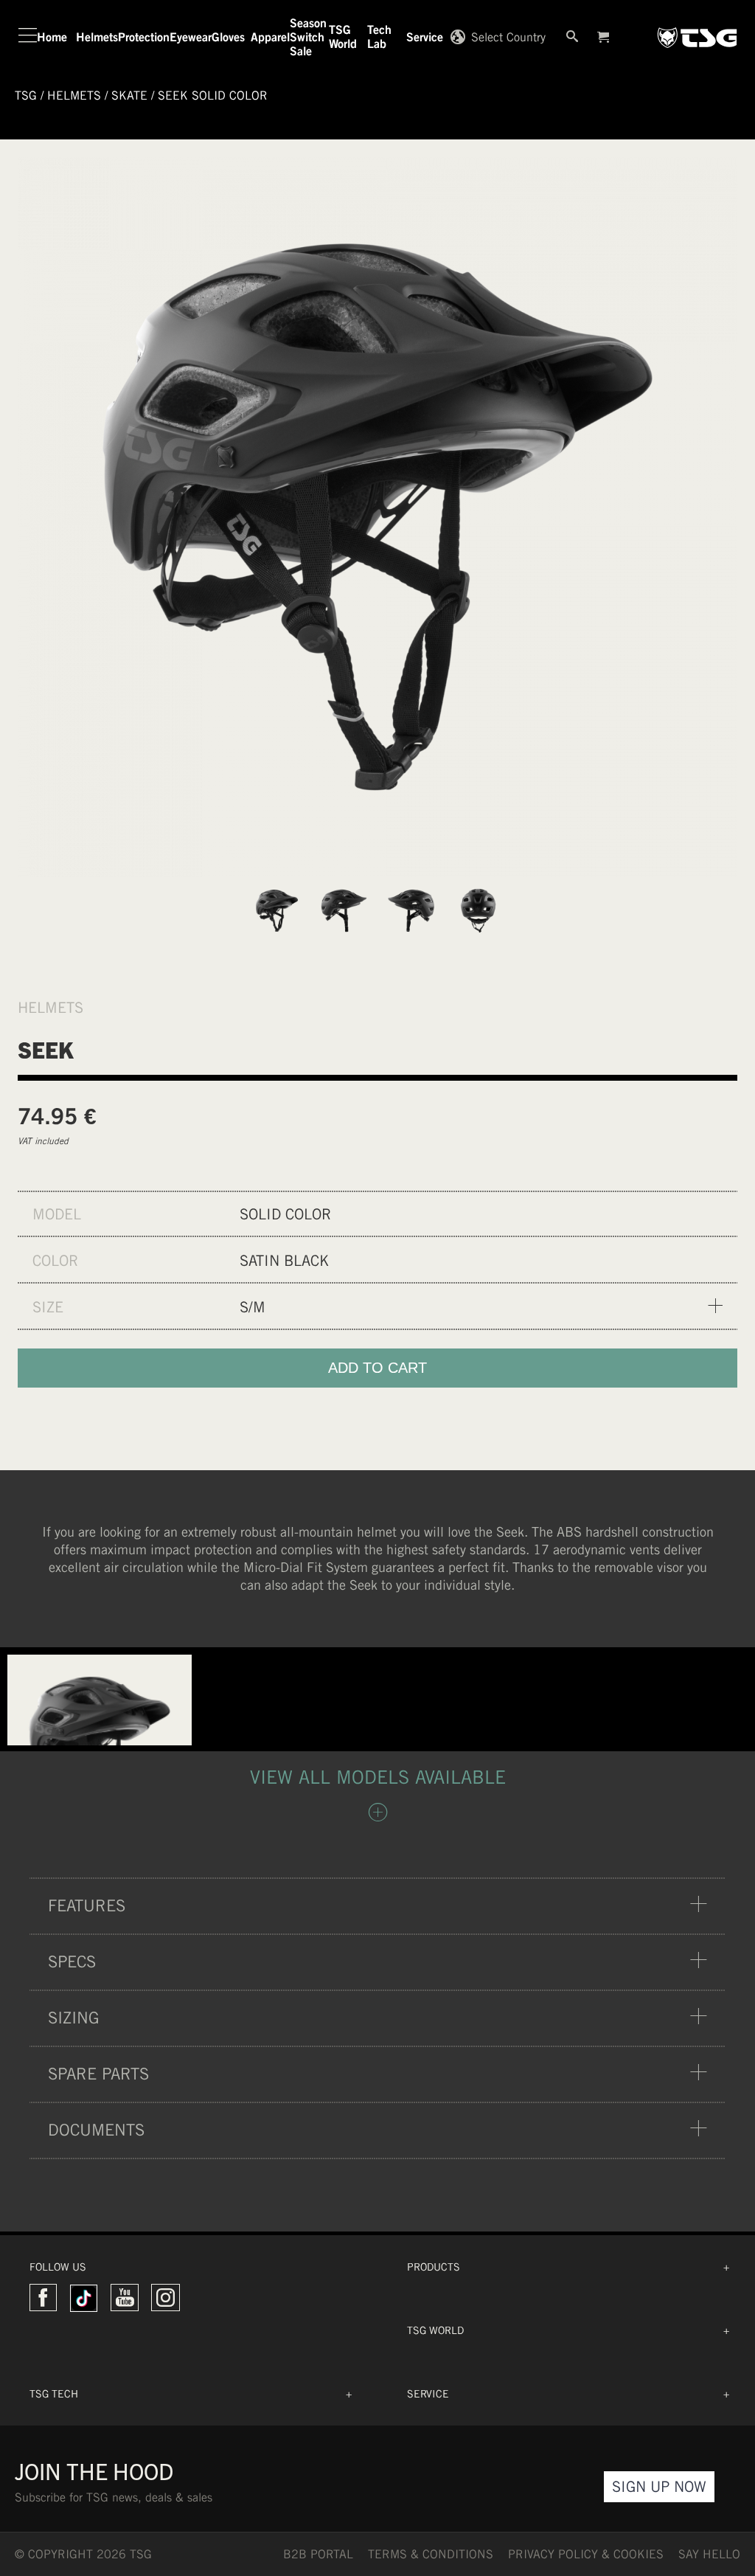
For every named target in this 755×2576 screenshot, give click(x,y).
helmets (74, 96)
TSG (26, 96)
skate (129, 96)
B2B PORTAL (318, 2554)
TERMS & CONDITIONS (431, 2554)
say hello (709, 2554)
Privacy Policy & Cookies (586, 2554)
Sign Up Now (659, 2486)
